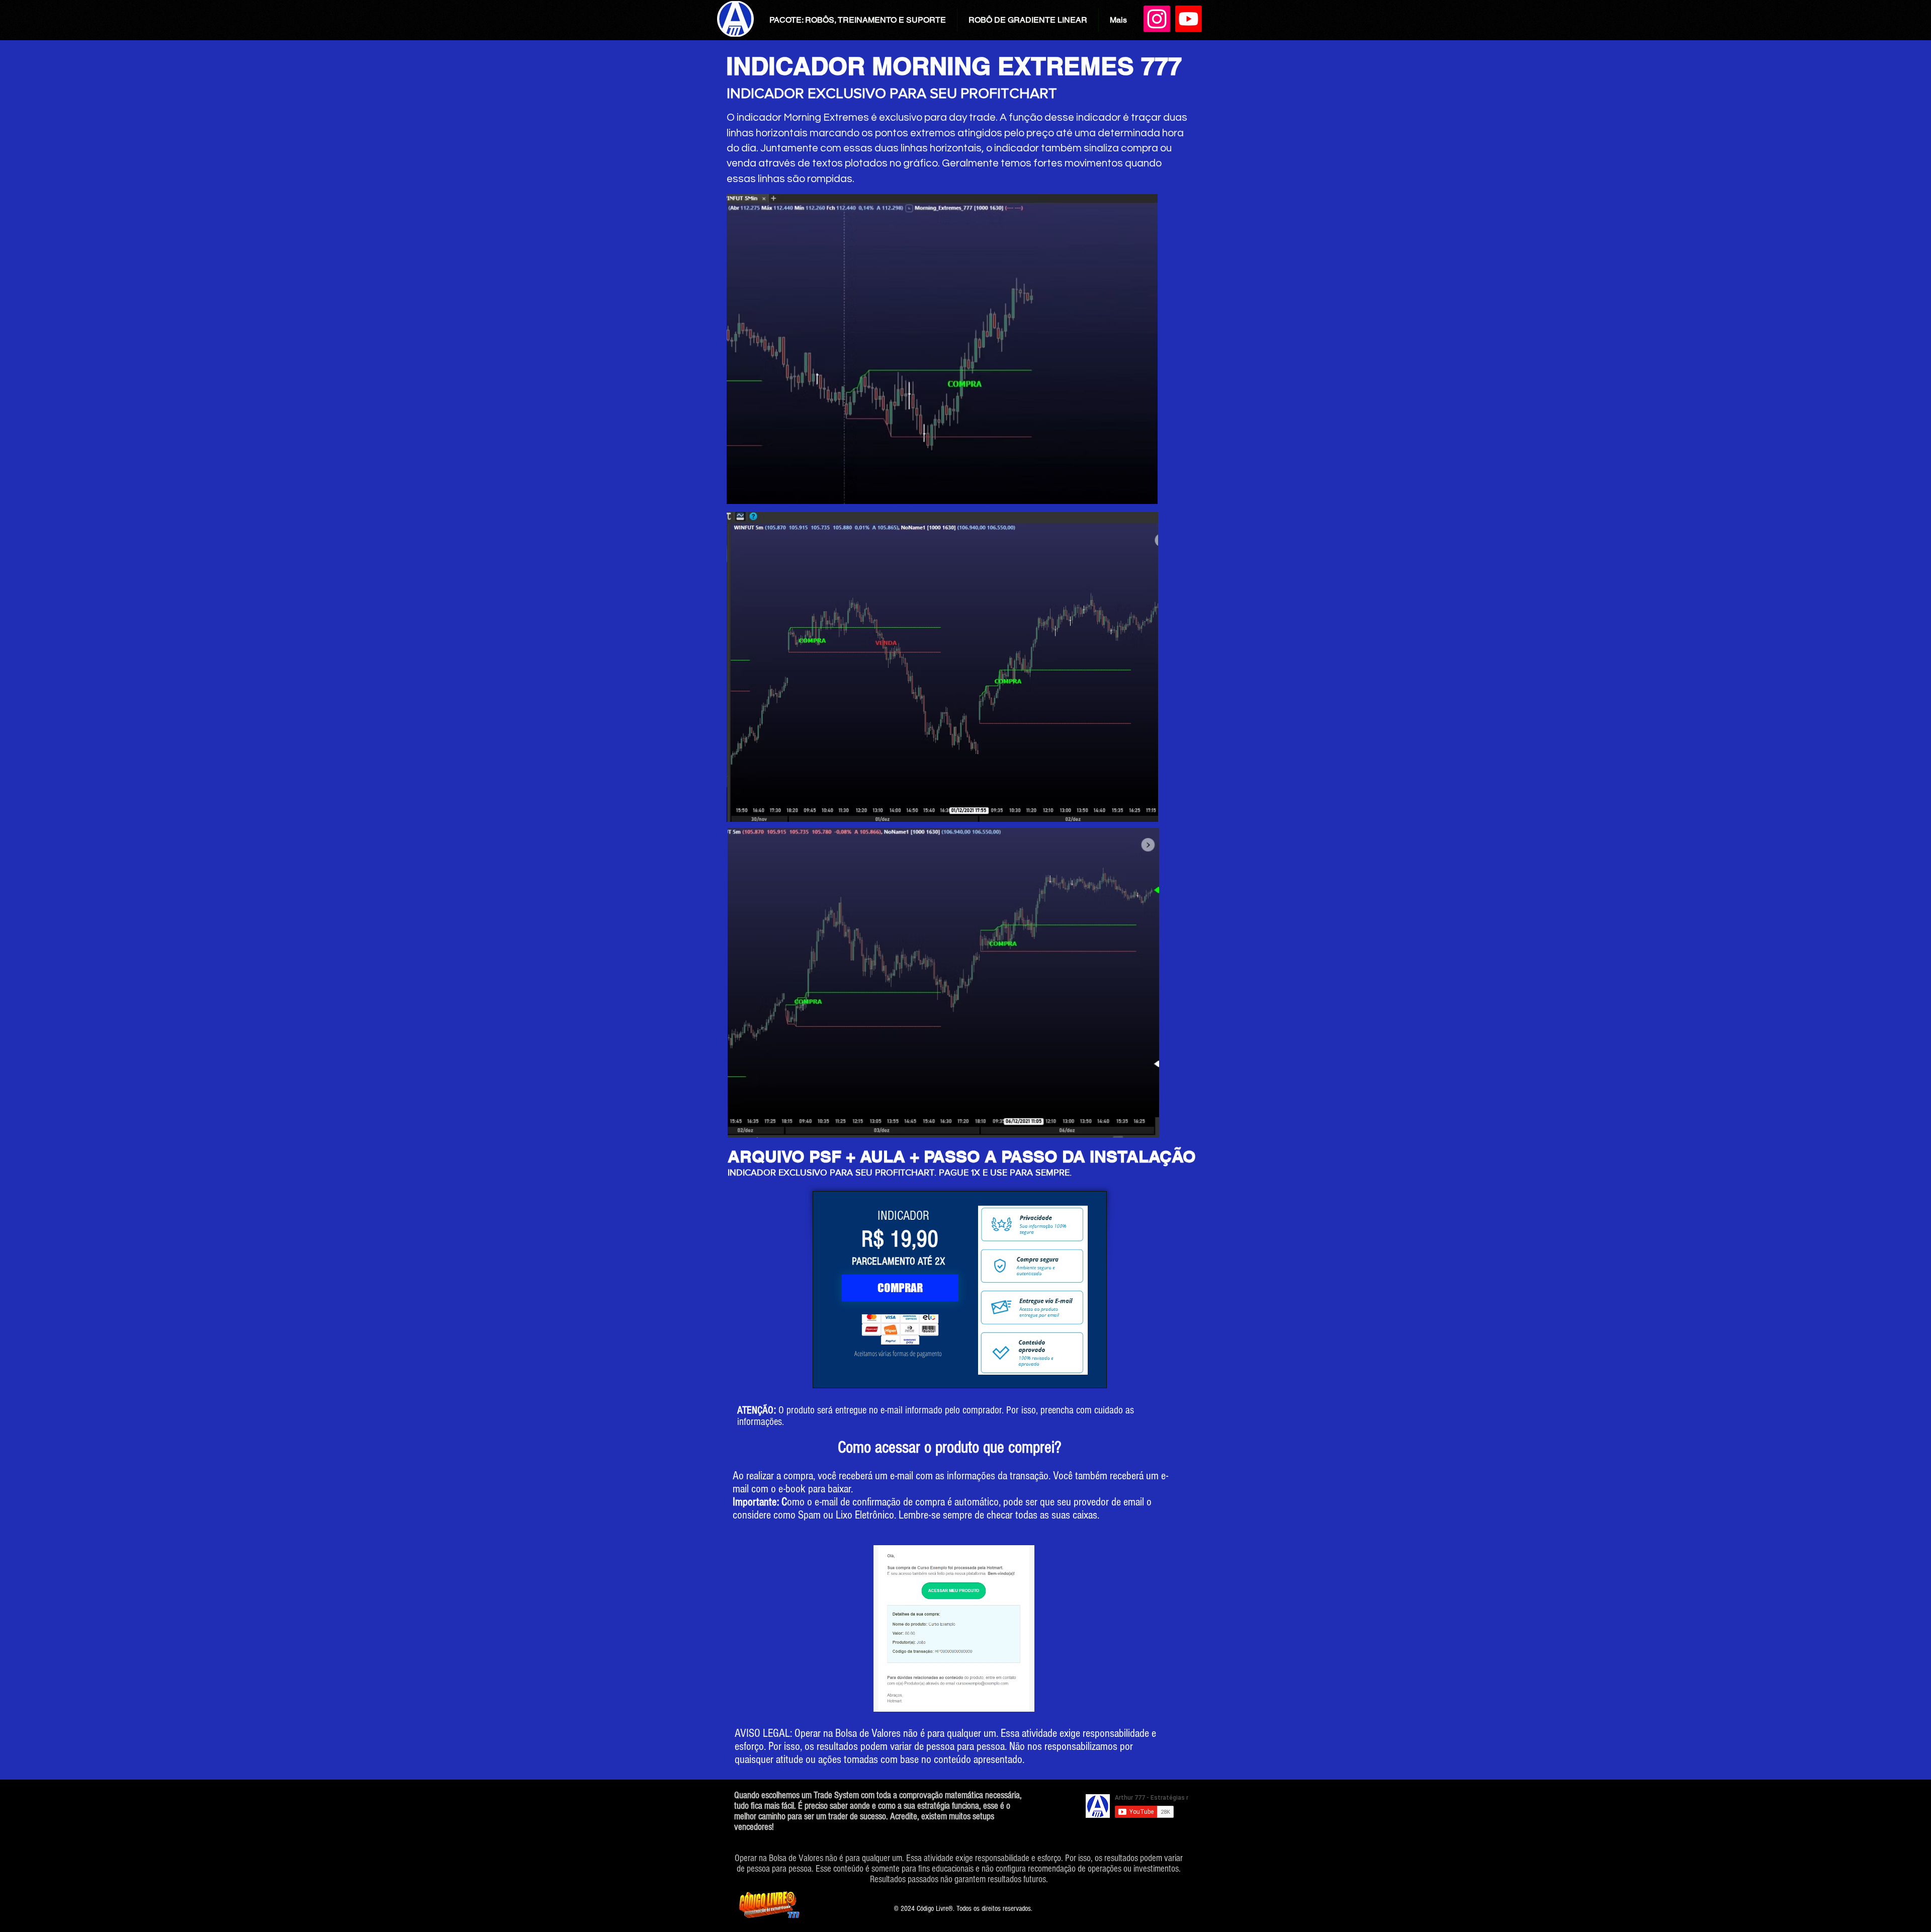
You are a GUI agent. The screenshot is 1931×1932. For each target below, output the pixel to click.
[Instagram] (1157, 19)
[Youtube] (1189, 19)
